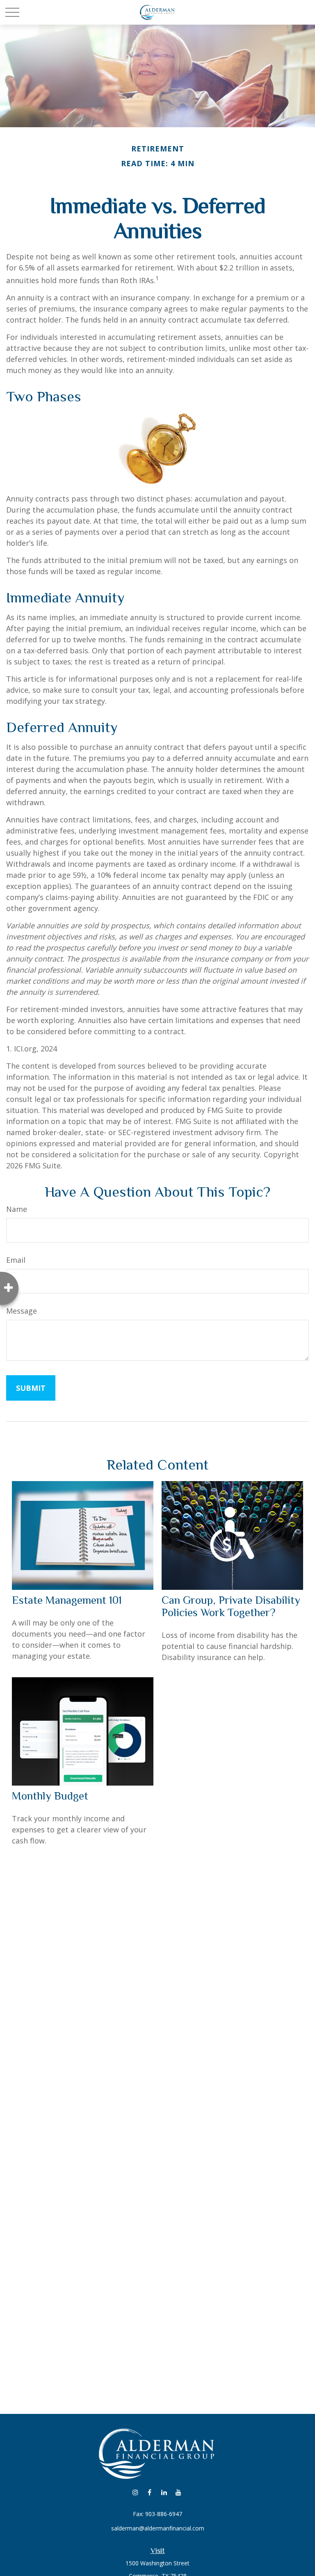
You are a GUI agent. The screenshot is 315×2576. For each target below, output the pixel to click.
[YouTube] (178, 2492)
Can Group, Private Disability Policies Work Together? (231, 1606)
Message (22, 1311)
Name (17, 1209)
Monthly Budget (50, 1796)
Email (16, 1260)
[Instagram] (135, 2492)
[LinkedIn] (164, 2492)
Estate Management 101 (67, 1600)
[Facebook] (150, 2492)
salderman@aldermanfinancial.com (158, 2528)
